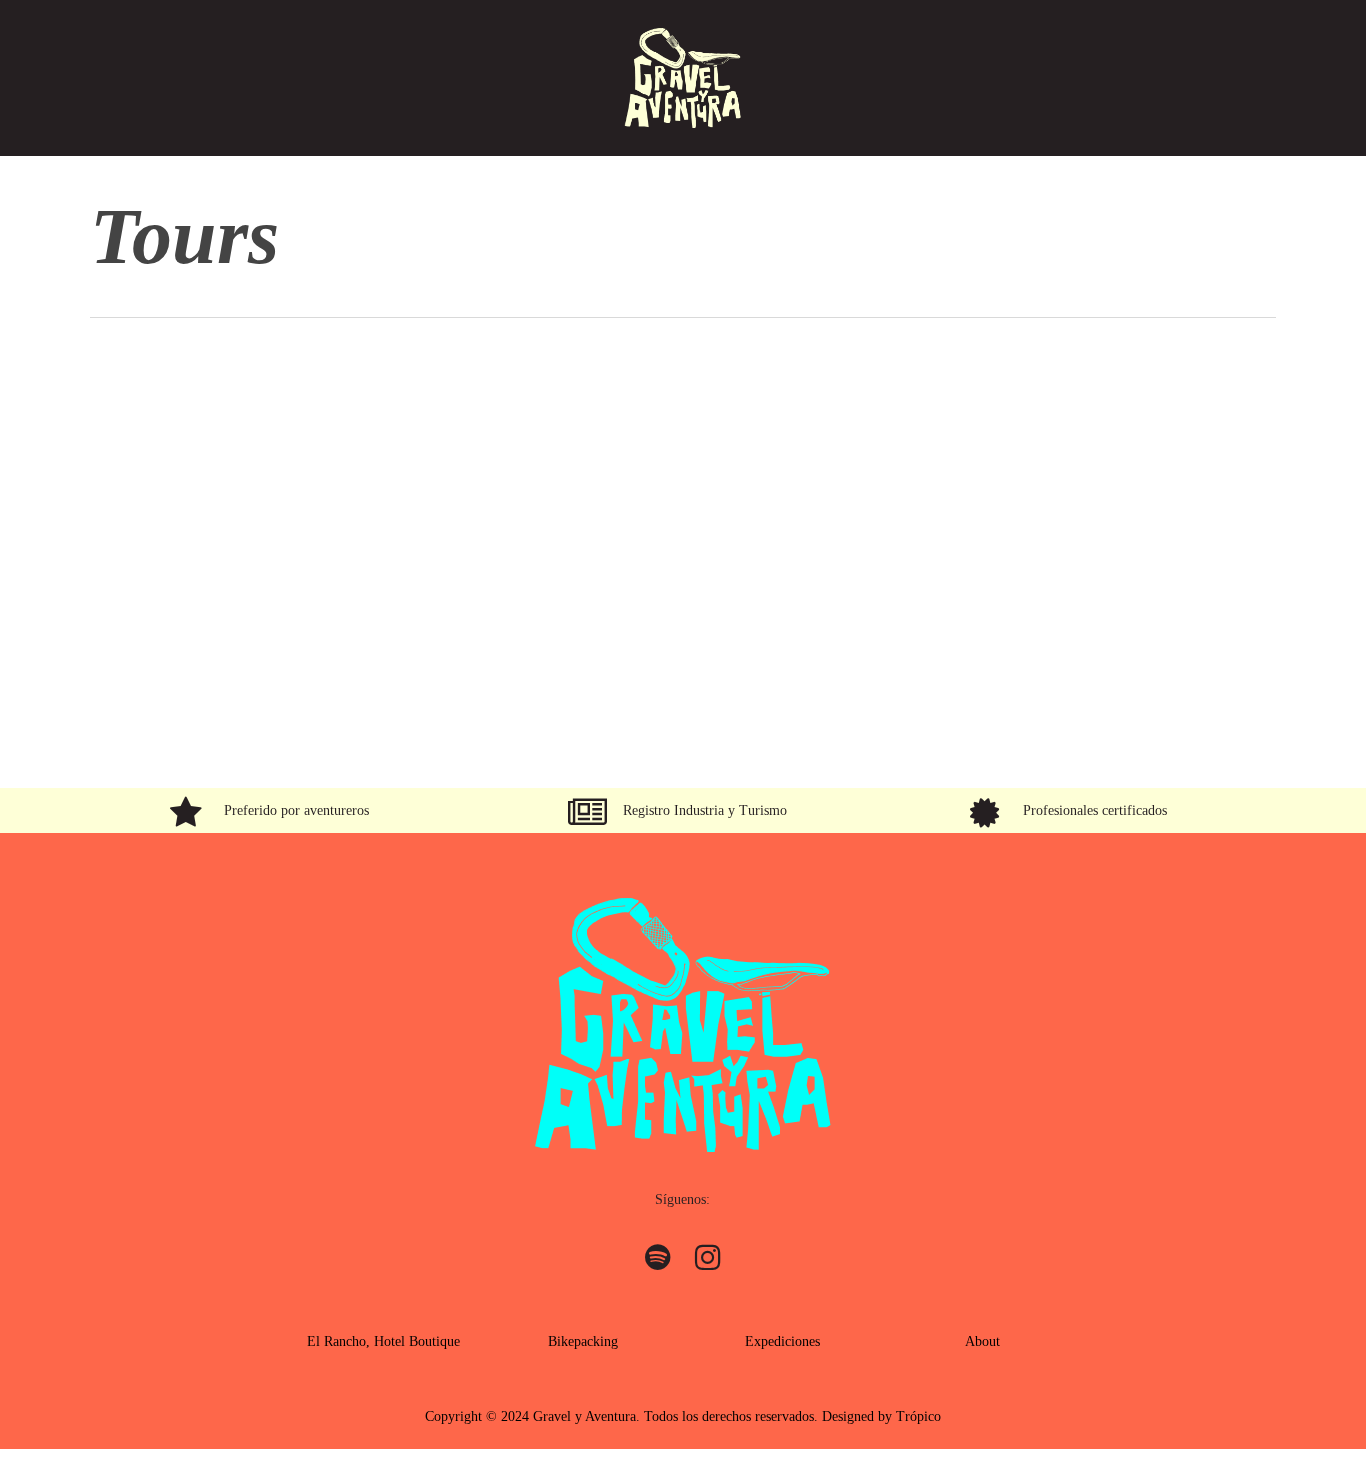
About (982, 1341)
